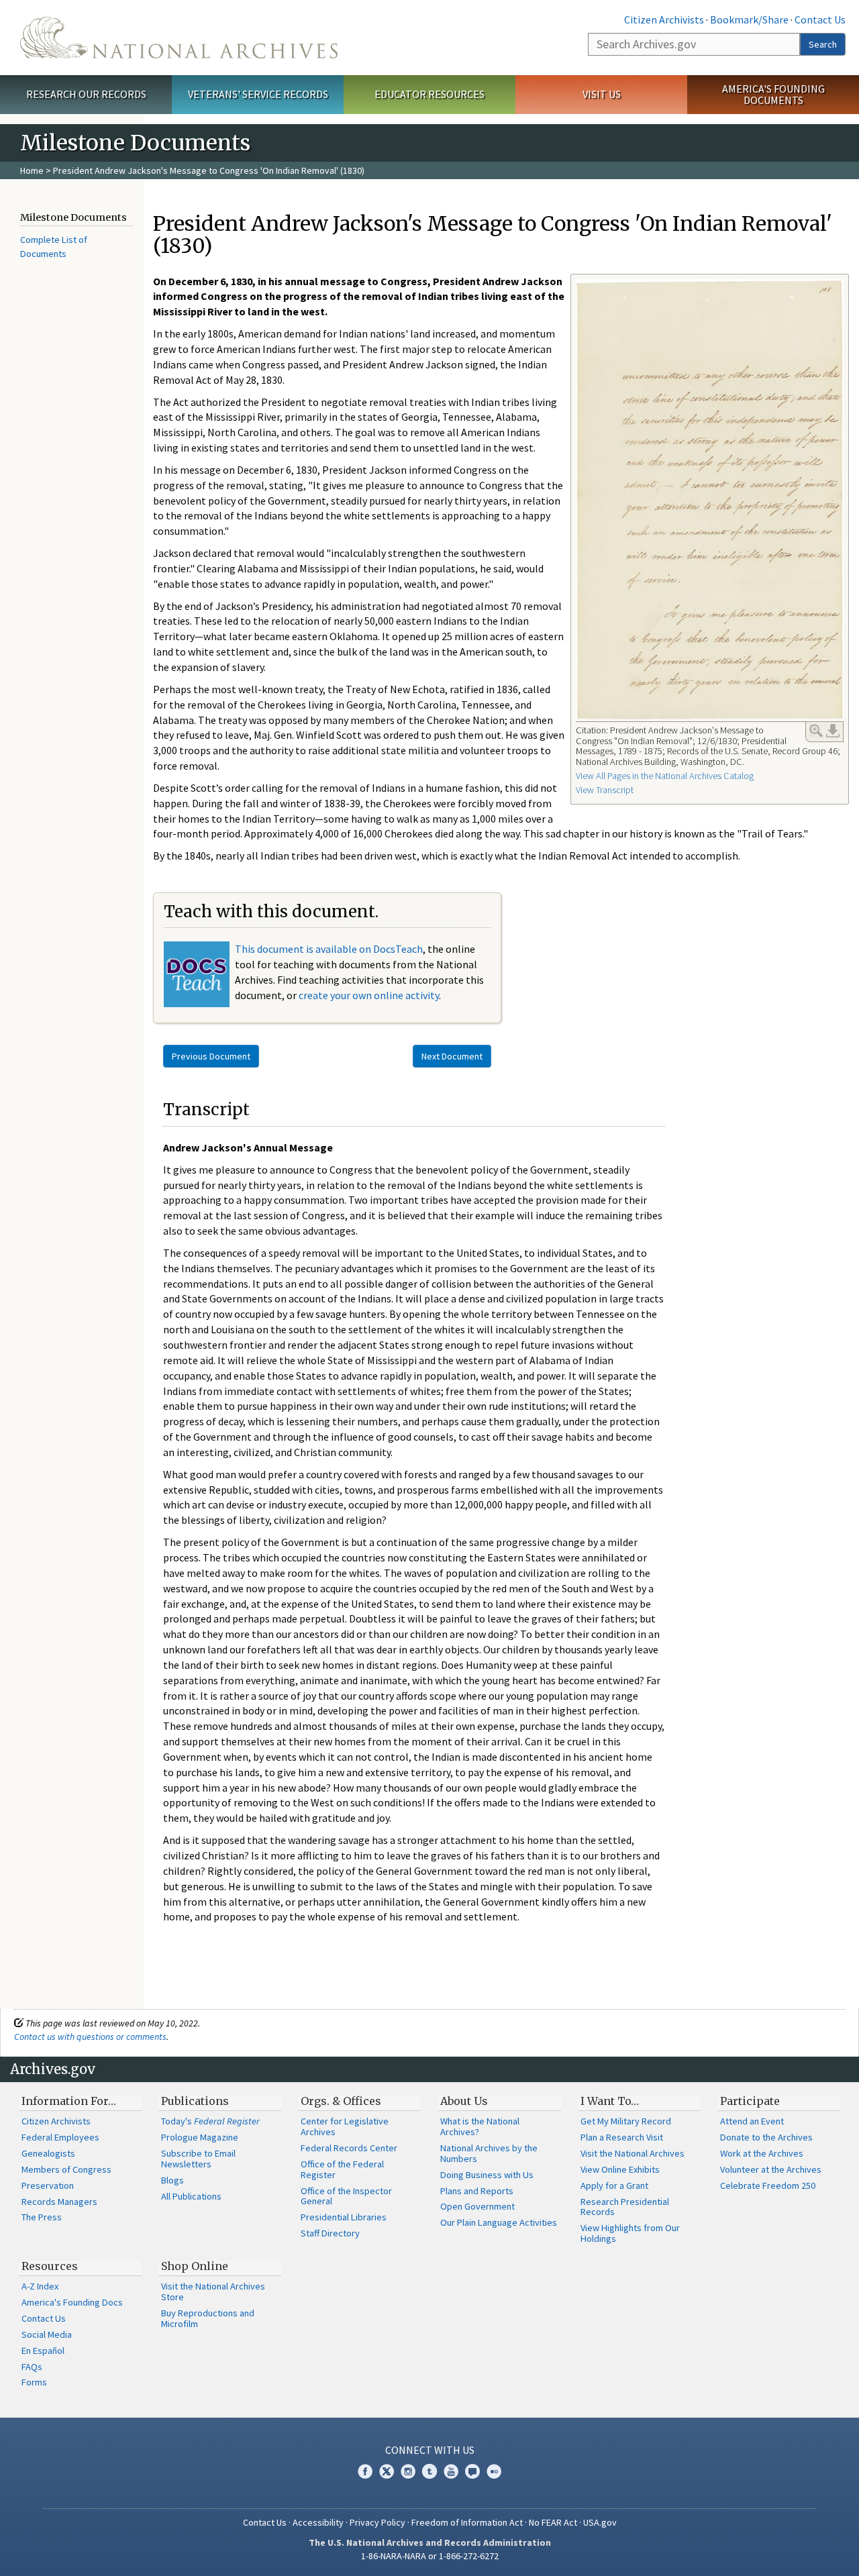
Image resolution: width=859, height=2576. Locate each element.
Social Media (47, 2334)
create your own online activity (369, 995)
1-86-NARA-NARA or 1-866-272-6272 (430, 2556)
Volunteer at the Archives (771, 2169)
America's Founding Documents (773, 94)
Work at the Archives (762, 2153)
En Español (43, 2351)
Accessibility (318, 2522)
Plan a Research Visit (622, 2137)
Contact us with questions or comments (90, 2037)
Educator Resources (429, 94)
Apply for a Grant (614, 2185)
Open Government (477, 2206)
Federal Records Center (349, 2148)
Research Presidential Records (625, 2207)
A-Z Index (40, 2286)
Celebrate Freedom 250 (768, 2185)
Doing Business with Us (487, 2175)
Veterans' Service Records (258, 94)
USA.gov (600, 2522)
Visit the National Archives (633, 2153)
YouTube (451, 2471)
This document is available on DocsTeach (329, 949)
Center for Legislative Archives (345, 2126)
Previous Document (211, 1056)
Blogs (172, 2180)
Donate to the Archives (766, 2137)
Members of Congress (66, 2169)
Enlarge (816, 731)
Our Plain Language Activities (499, 2222)
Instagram (408, 2471)
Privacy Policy (377, 2522)
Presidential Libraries (344, 2217)
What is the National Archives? (480, 2126)
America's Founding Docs (72, 2302)
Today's (210, 2121)
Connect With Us (430, 2450)
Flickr (494, 2471)
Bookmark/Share (749, 19)
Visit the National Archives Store (213, 2291)
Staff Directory (330, 2233)
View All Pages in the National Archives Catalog (665, 776)
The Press (42, 2217)
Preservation (48, 2185)
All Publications (191, 2196)
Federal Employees (60, 2137)
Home (32, 170)
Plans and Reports (477, 2191)
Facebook (365, 2471)
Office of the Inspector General (346, 2196)
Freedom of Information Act (467, 2522)
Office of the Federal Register (342, 2169)
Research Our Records (86, 94)
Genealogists (48, 2153)
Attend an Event (752, 2121)
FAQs (32, 2367)
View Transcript (605, 790)
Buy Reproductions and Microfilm (208, 2318)
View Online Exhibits (620, 2169)
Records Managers (59, 2202)
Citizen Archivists (664, 19)
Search (823, 44)
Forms (34, 2382)
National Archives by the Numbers (489, 2153)
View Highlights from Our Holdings (630, 2233)
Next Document (452, 1056)
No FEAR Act (553, 2522)
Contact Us (820, 19)
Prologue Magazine (200, 2137)
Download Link (833, 731)
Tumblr (429, 2471)
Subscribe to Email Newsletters (198, 2159)
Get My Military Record (626, 2121)
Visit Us (602, 94)
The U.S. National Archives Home (179, 38)
